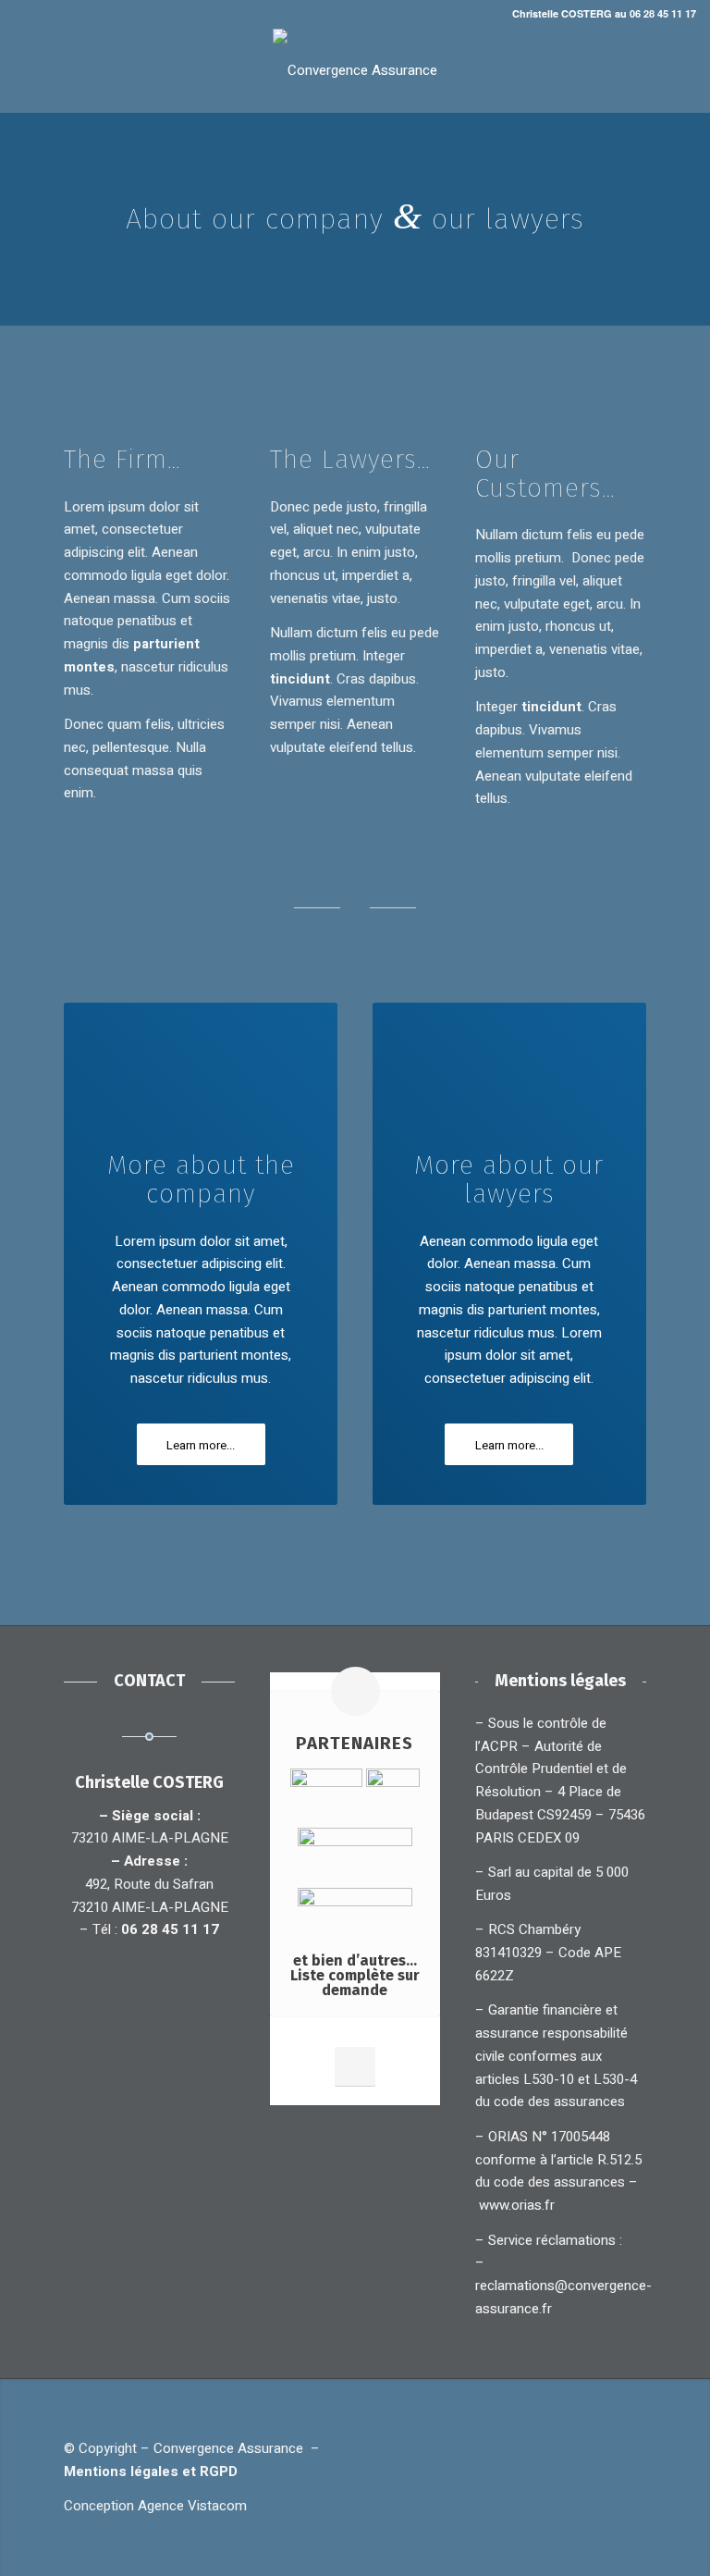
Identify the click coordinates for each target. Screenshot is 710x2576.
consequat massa (119, 770)
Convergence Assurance (228, 2448)
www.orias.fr (517, 2205)
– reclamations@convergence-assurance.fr (563, 2286)
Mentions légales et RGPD (154, 2471)
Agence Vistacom (192, 2506)
